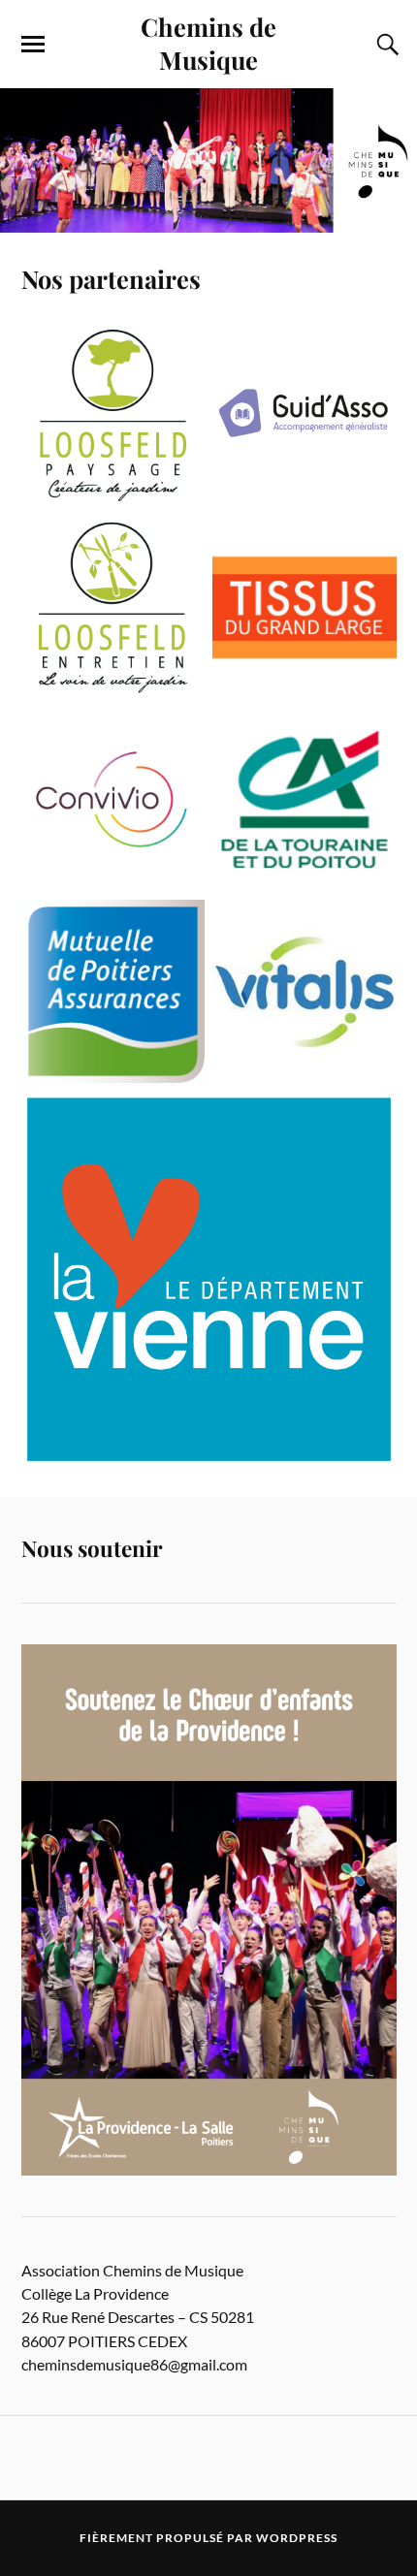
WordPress (297, 2538)
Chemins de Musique (208, 43)
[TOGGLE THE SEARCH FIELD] (385, 45)
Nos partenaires (111, 278)
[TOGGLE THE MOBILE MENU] (33, 45)
